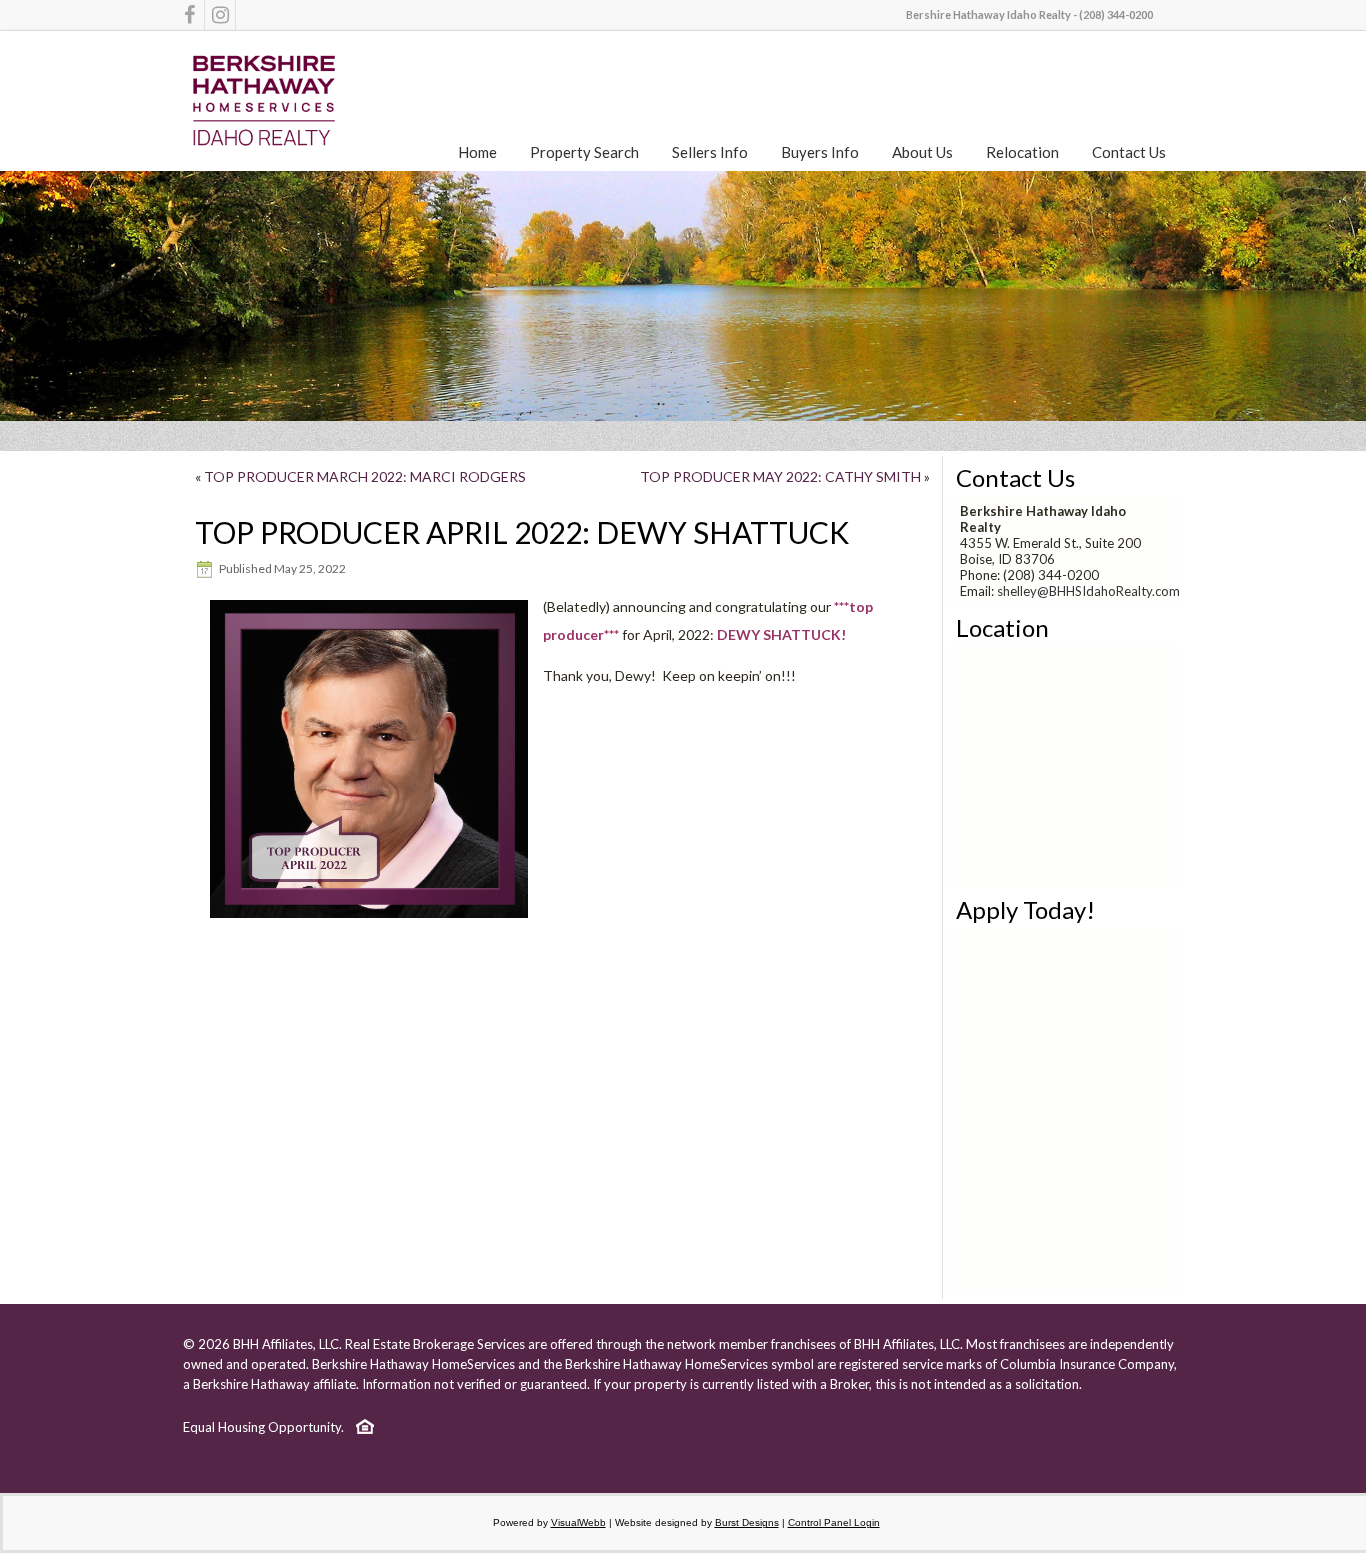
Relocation (1022, 152)
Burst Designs (747, 1522)
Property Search (584, 152)
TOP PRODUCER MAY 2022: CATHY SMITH (780, 476)
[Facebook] (189, 15)
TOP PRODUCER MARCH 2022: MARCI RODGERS (365, 476)
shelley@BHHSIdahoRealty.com (1088, 591)
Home (477, 152)
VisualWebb (578, 1522)
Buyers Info (820, 152)
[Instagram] (220, 15)
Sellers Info (710, 152)
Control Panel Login (834, 1522)
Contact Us (1129, 152)
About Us (922, 152)
